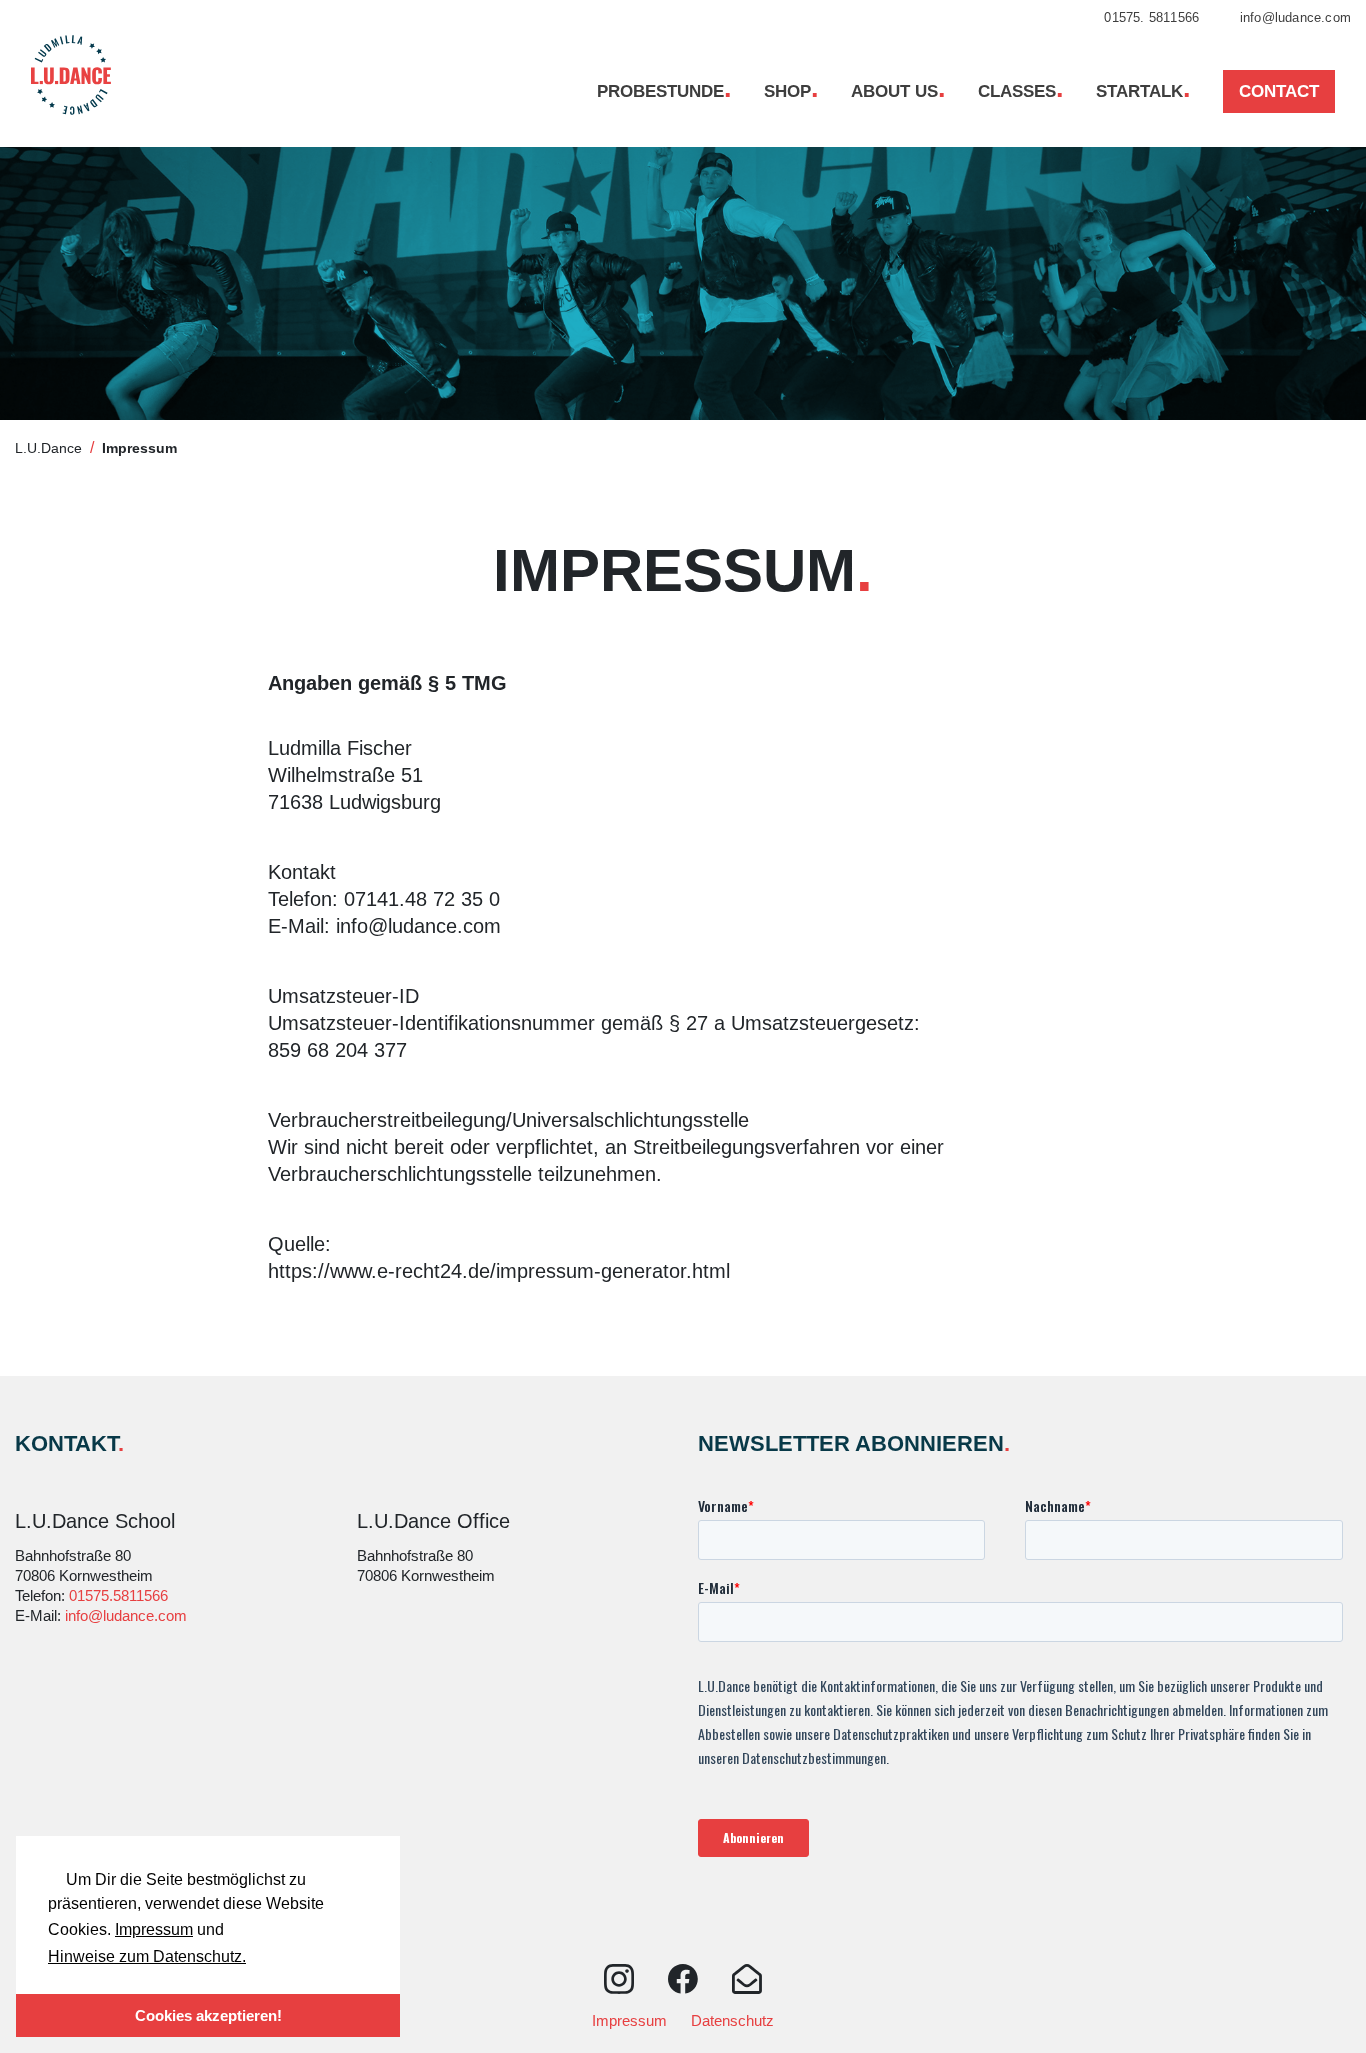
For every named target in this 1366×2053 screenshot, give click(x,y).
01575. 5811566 (1149, 17)
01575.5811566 (118, 1595)
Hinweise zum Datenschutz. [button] (147, 1956)
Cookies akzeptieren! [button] (208, 2015)
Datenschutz (732, 2020)
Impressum (154, 1929)
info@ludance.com (1293, 17)
